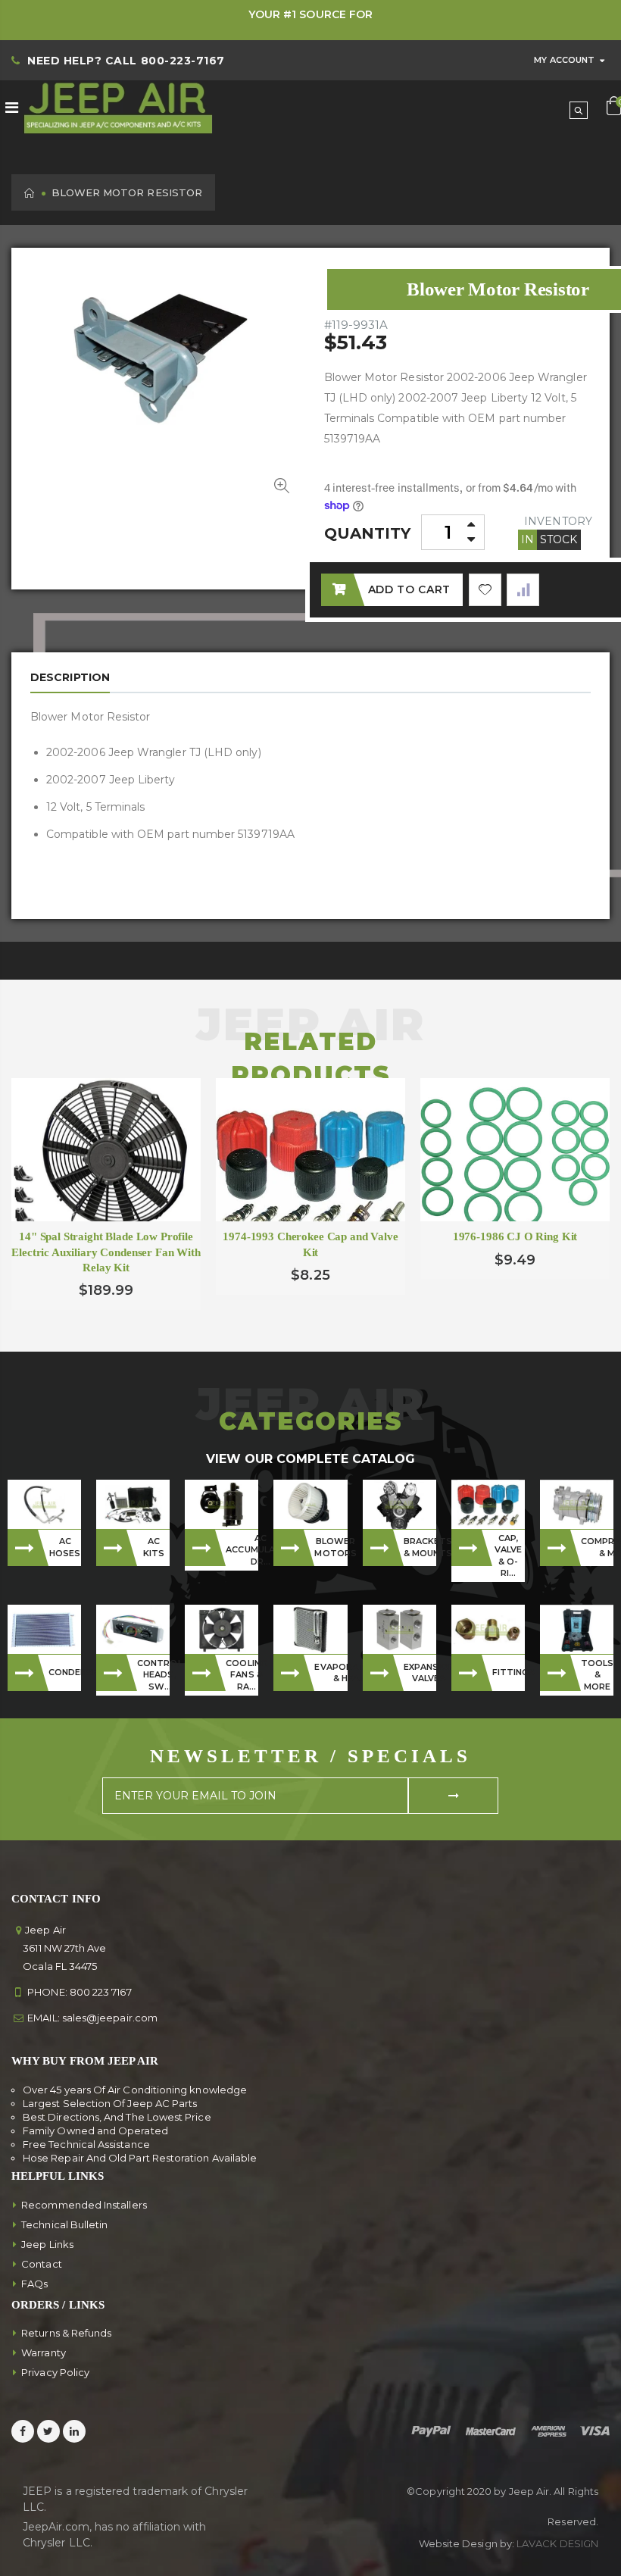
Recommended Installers (84, 2205)
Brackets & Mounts (420, 1547)
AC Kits (154, 1547)
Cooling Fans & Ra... (242, 1675)
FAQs (34, 2284)
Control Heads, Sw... (153, 1675)
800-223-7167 (183, 61)
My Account (564, 60)
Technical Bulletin (64, 2224)
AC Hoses (65, 1547)
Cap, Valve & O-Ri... (508, 1555)
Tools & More (597, 1675)
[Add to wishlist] (485, 590)
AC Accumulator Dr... (242, 1550)
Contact (42, 2264)
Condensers (65, 1672)
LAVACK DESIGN (557, 2543)
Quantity (368, 533)
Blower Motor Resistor (498, 289)
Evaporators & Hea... (331, 1673)
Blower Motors (331, 1547)
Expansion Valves (420, 1673)
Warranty (44, 2352)
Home (30, 193)
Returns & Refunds (66, 2333)
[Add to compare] (523, 590)
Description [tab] (70, 677)
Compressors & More (597, 1547)
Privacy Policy (55, 2372)
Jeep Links (47, 2244)
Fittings (509, 1672)
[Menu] (12, 108)
